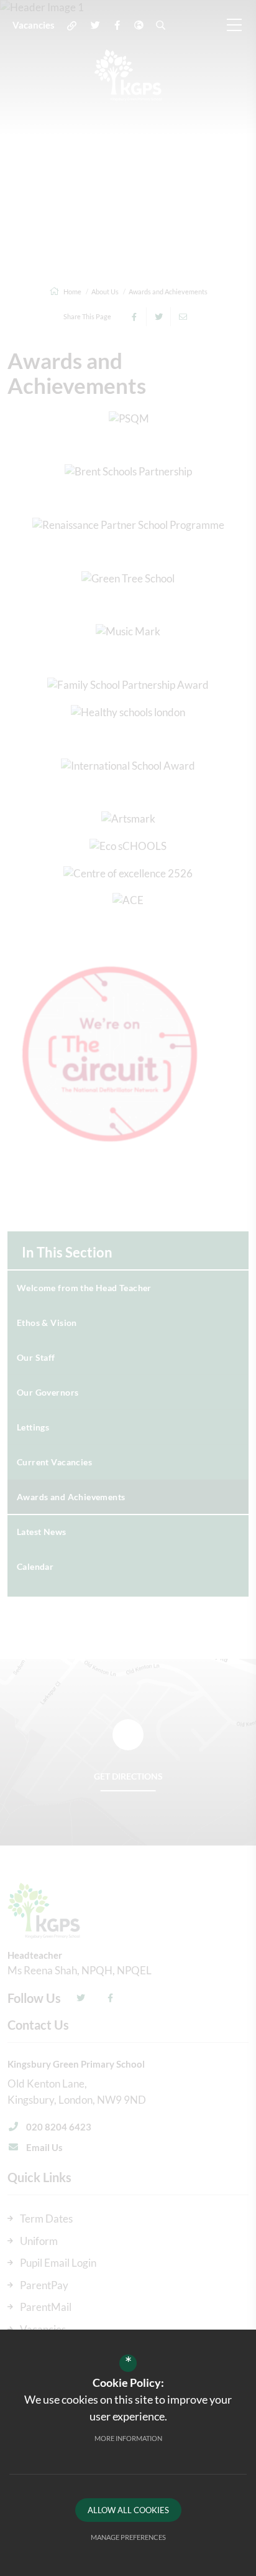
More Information (128, 2438)
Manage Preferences (128, 2537)
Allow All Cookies (128, 2510)
